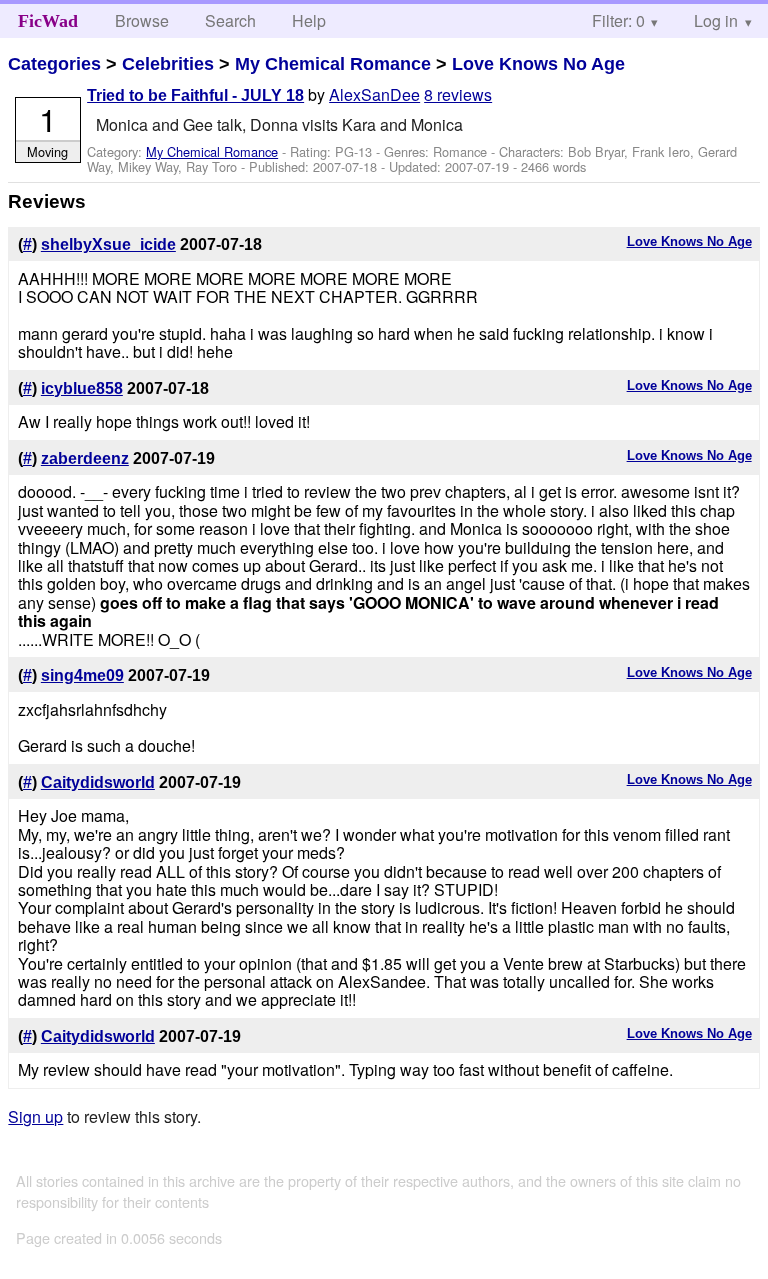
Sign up (35, 1116)
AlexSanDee (374, 94)
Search (230, 20)
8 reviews (458, 94)
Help (309, 20)
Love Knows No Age (538, 64)
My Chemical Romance (333, 64)
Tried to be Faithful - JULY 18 (195, 95)
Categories (54, 64)
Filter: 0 (618, 20)
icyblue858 (82, 388)
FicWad (48, 21)
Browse (142, 20)
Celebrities (168, 64)
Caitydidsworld (98, 782)
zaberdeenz (85, 458)
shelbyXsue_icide (108, 244)
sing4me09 (82, 675)
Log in (716, 20)
